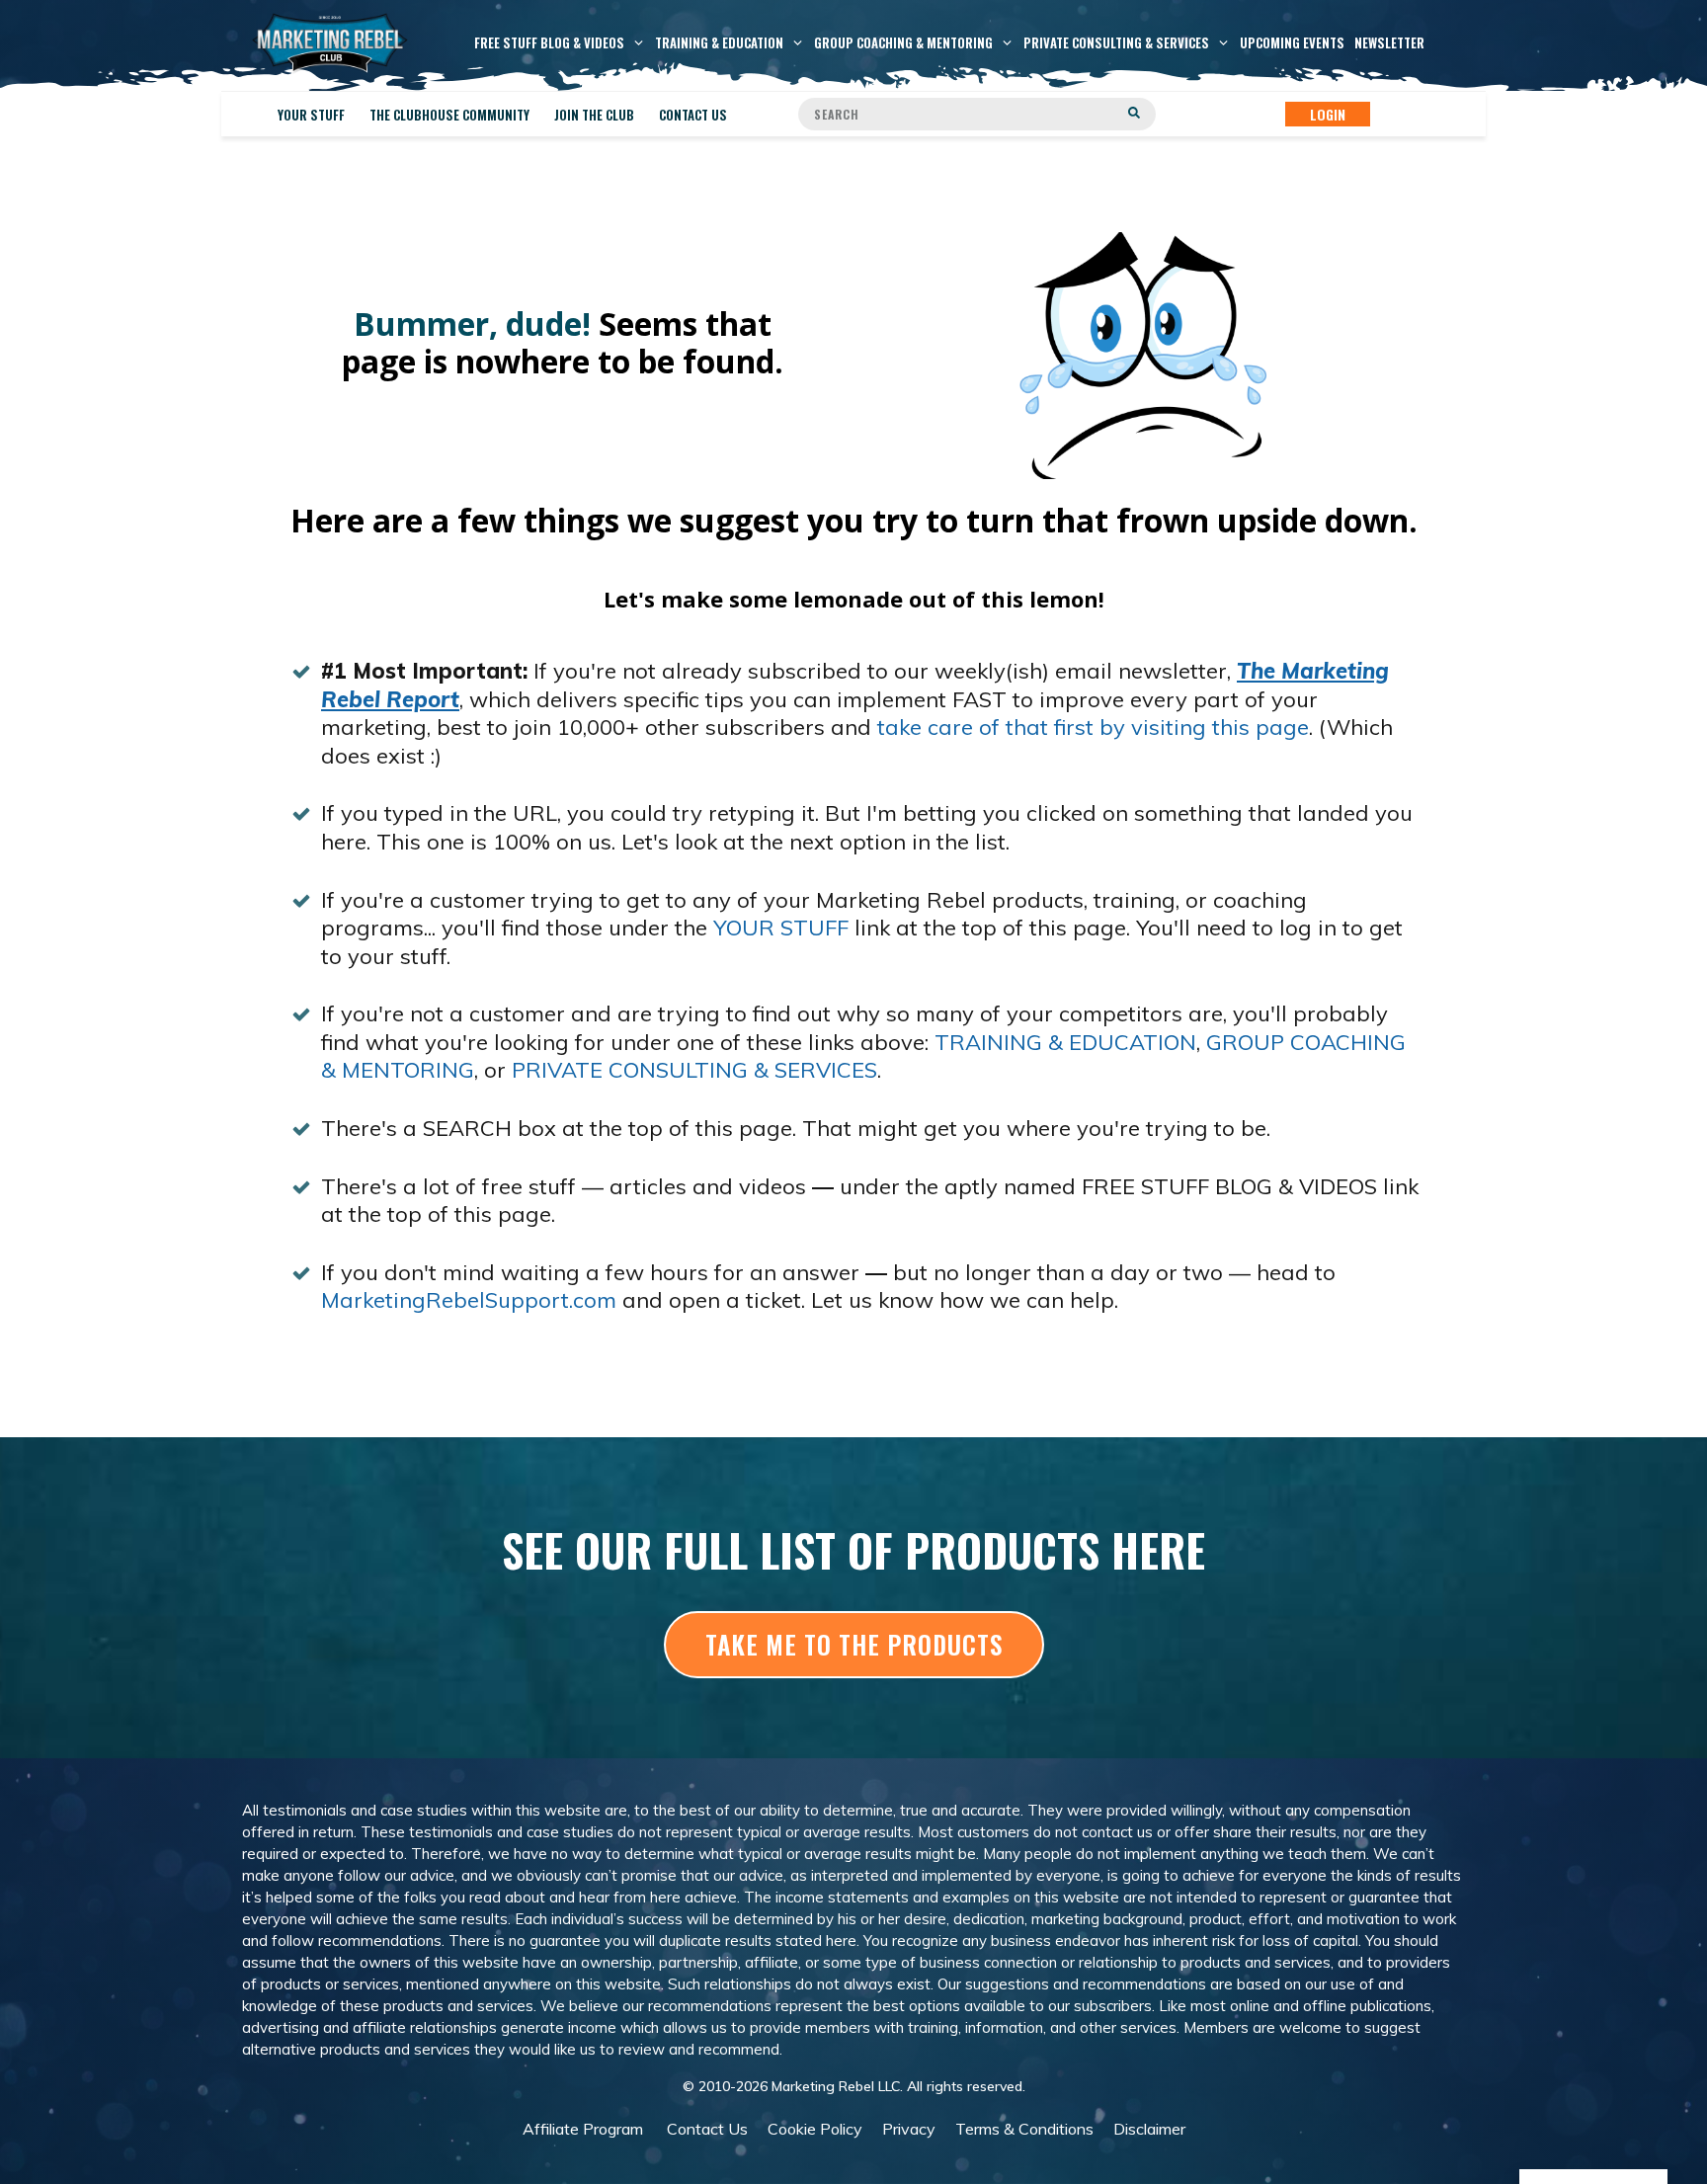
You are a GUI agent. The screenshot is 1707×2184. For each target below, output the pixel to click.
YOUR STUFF (781, 928)
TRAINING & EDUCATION (1065, 1042)
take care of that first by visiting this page (1093, 727)
